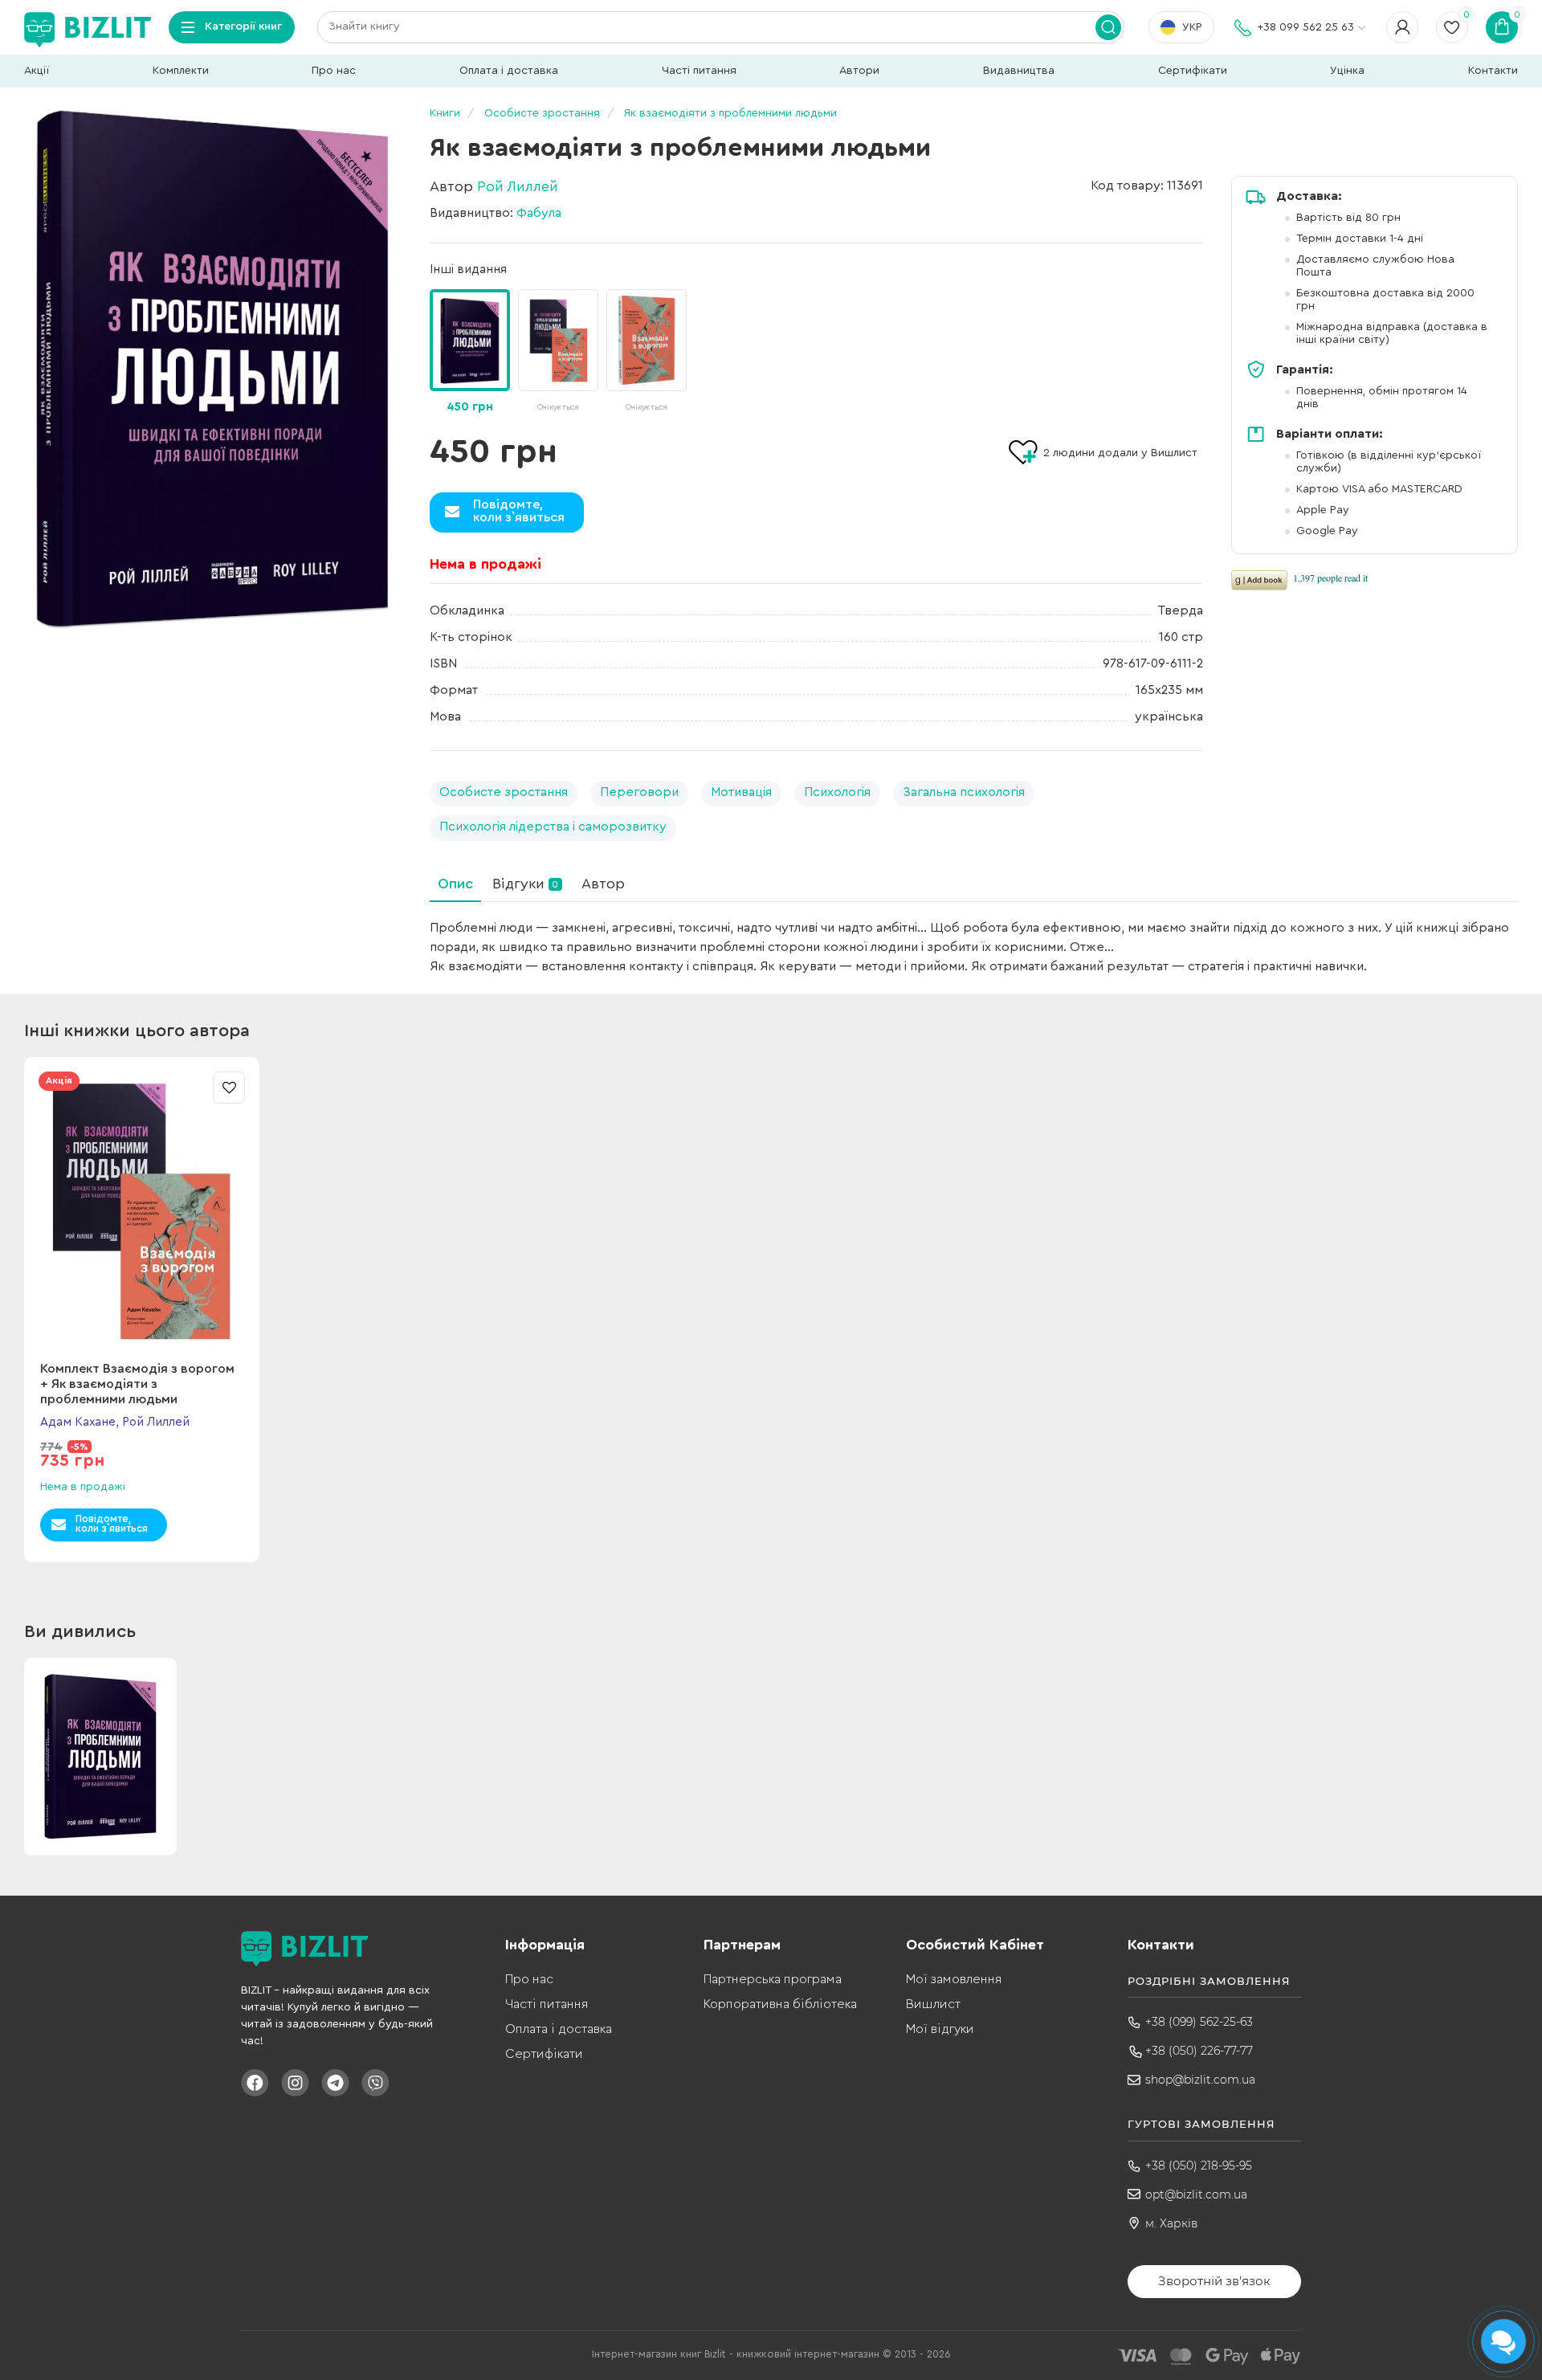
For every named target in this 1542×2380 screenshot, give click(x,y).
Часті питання (699, 71)
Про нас (334, 71)
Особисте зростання (504, 792)
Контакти (1493, 71)
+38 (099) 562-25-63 (1199, 2022)
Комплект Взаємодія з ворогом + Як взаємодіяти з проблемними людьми (137, 1384)
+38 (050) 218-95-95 (1199, 2166)
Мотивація (741, 792)
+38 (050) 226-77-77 (1199, 2051)
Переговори (639, 792)
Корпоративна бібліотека (780, 2004)
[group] (558, 352)
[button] (1195, 341)
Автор (603, 884)
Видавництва (1019, 71)
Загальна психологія (964, 792)
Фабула (539, 213)
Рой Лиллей (518, 186)
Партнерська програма (773, 1979)
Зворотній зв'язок (1214, 2281)
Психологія (837, 792)
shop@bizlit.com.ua (1200, 2080)
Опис (455, 884)
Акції (37, 71)
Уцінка (1347, 71)
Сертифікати (1193, 71)
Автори (859, 71)
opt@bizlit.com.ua (1196, 2194)
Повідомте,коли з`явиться (519, 511)
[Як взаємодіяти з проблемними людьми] (213, 369)
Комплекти (181, 71)
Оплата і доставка (509, 71)
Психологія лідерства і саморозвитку (553, 827)
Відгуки (525, 884)
